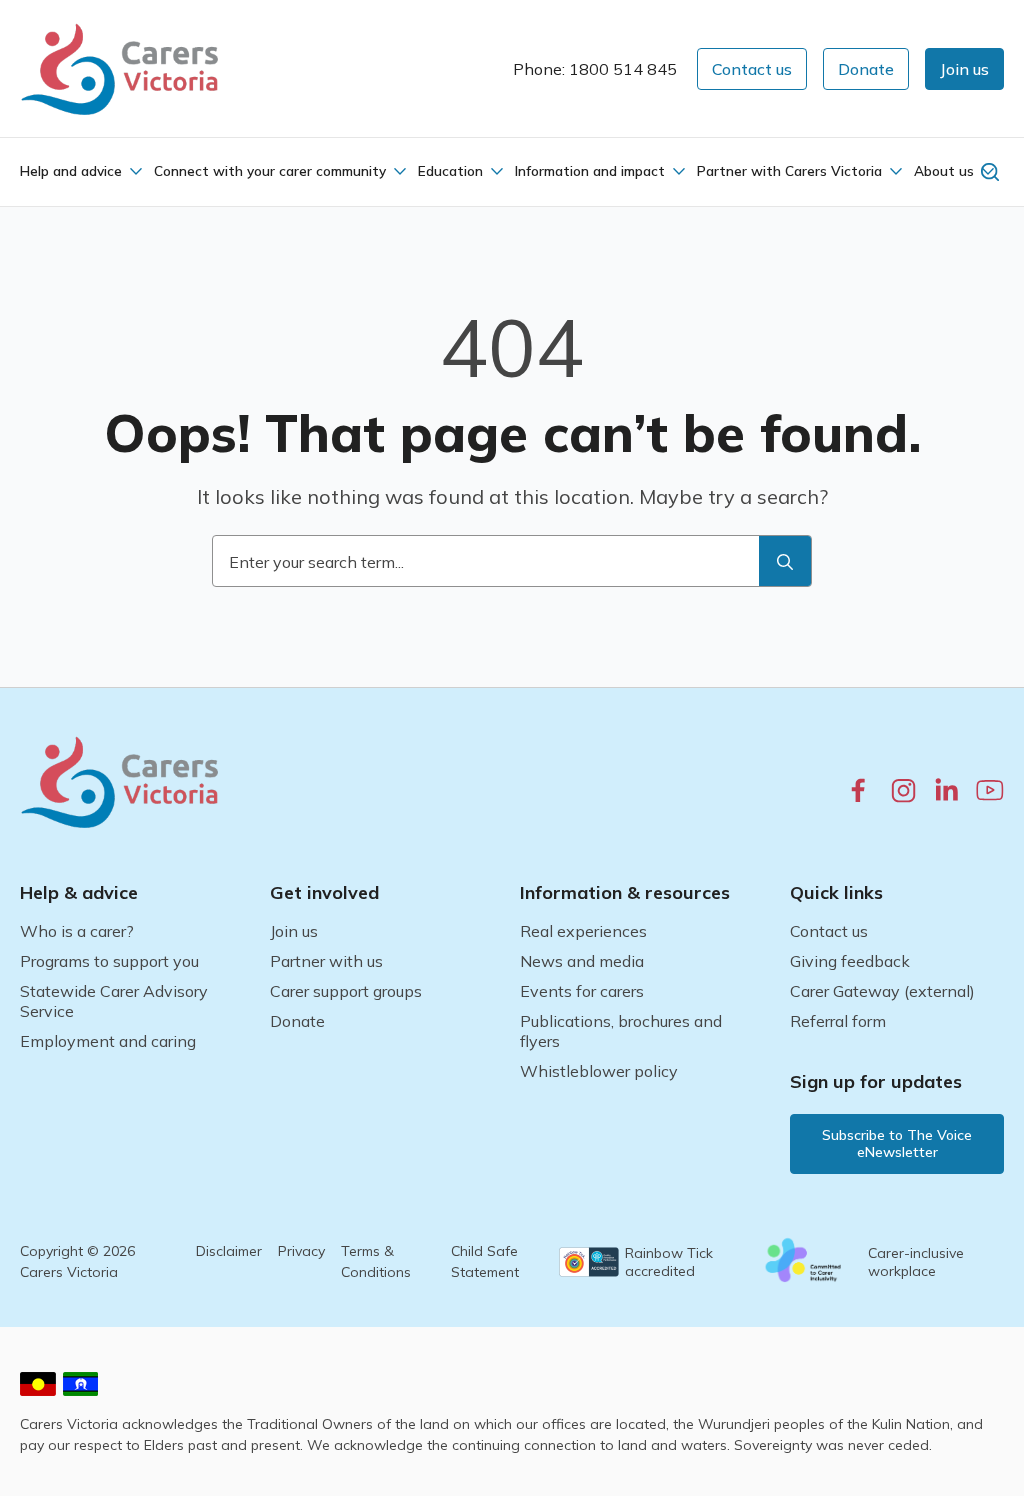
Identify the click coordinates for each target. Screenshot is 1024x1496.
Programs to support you (109, 961)
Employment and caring (108, 1041)
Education (450, 170)
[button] (964, 69)
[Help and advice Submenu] (134, 171)
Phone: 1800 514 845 (595, 69)
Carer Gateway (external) (882, 991)
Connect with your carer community (270, 170)
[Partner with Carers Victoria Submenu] (894, 171)
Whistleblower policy (599, 1071)
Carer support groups (346, 991)
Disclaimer (229, 1251)
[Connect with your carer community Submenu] (398, 171)
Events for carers (582, 991)
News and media (582, 961)
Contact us (829, 931)
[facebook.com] (858, 789)
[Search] (785, 562)
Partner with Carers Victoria (789, 170)
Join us (294, 931)
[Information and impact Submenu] (677, 171)
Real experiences (583, 931)
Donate (297, 1021)
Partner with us (326, 961)
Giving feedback (850, 961)
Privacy (301, 1251)
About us (944, 170)
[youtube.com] (990, 790)
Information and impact (590, 170)
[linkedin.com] (946, 789)
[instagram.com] (903, 790)
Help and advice (71, 170)
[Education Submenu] (495, 171)
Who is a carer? (77, 931)
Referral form (838, 1021)
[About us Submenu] (986, 171)
